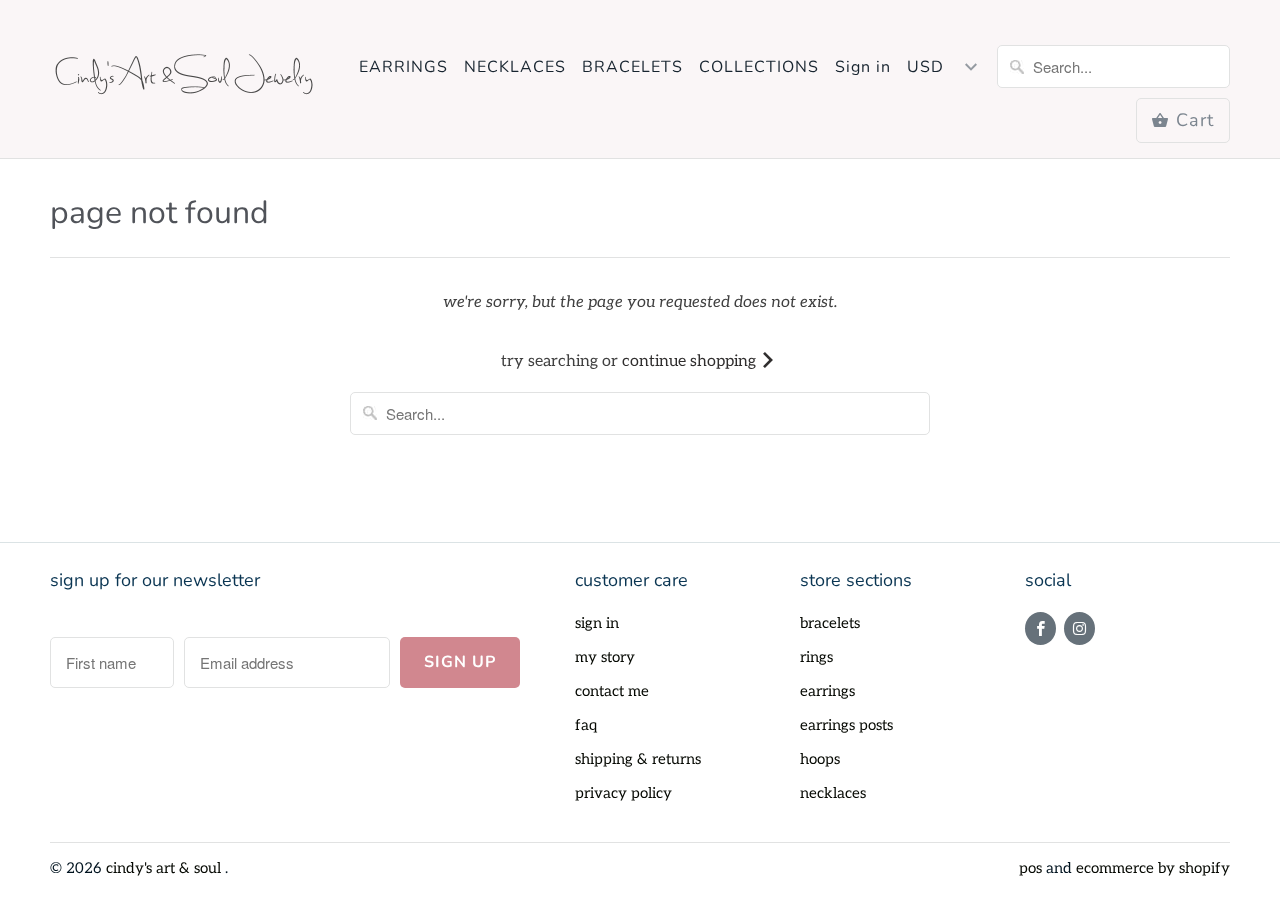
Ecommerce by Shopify (1153, 868)
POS (1030, 868)
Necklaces (833, 793)
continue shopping (691, 361)
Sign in (863, 67)
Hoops (820, 759)
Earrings (827, 691)
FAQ (586, 725)
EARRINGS (403, 67)
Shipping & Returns (638, 759)
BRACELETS (632, 67)
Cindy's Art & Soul (165, 868)
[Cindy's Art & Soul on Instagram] (1079, 628)
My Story (605, 657)
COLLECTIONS (759, 67)
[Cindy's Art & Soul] (190, 79)
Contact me (612, 691)
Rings (816, 657)
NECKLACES (515, 67)
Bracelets (830, 623)
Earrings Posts (846, 725)
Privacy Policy (623, 793)
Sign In (597, 623)
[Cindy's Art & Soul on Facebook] (1040, 628)
